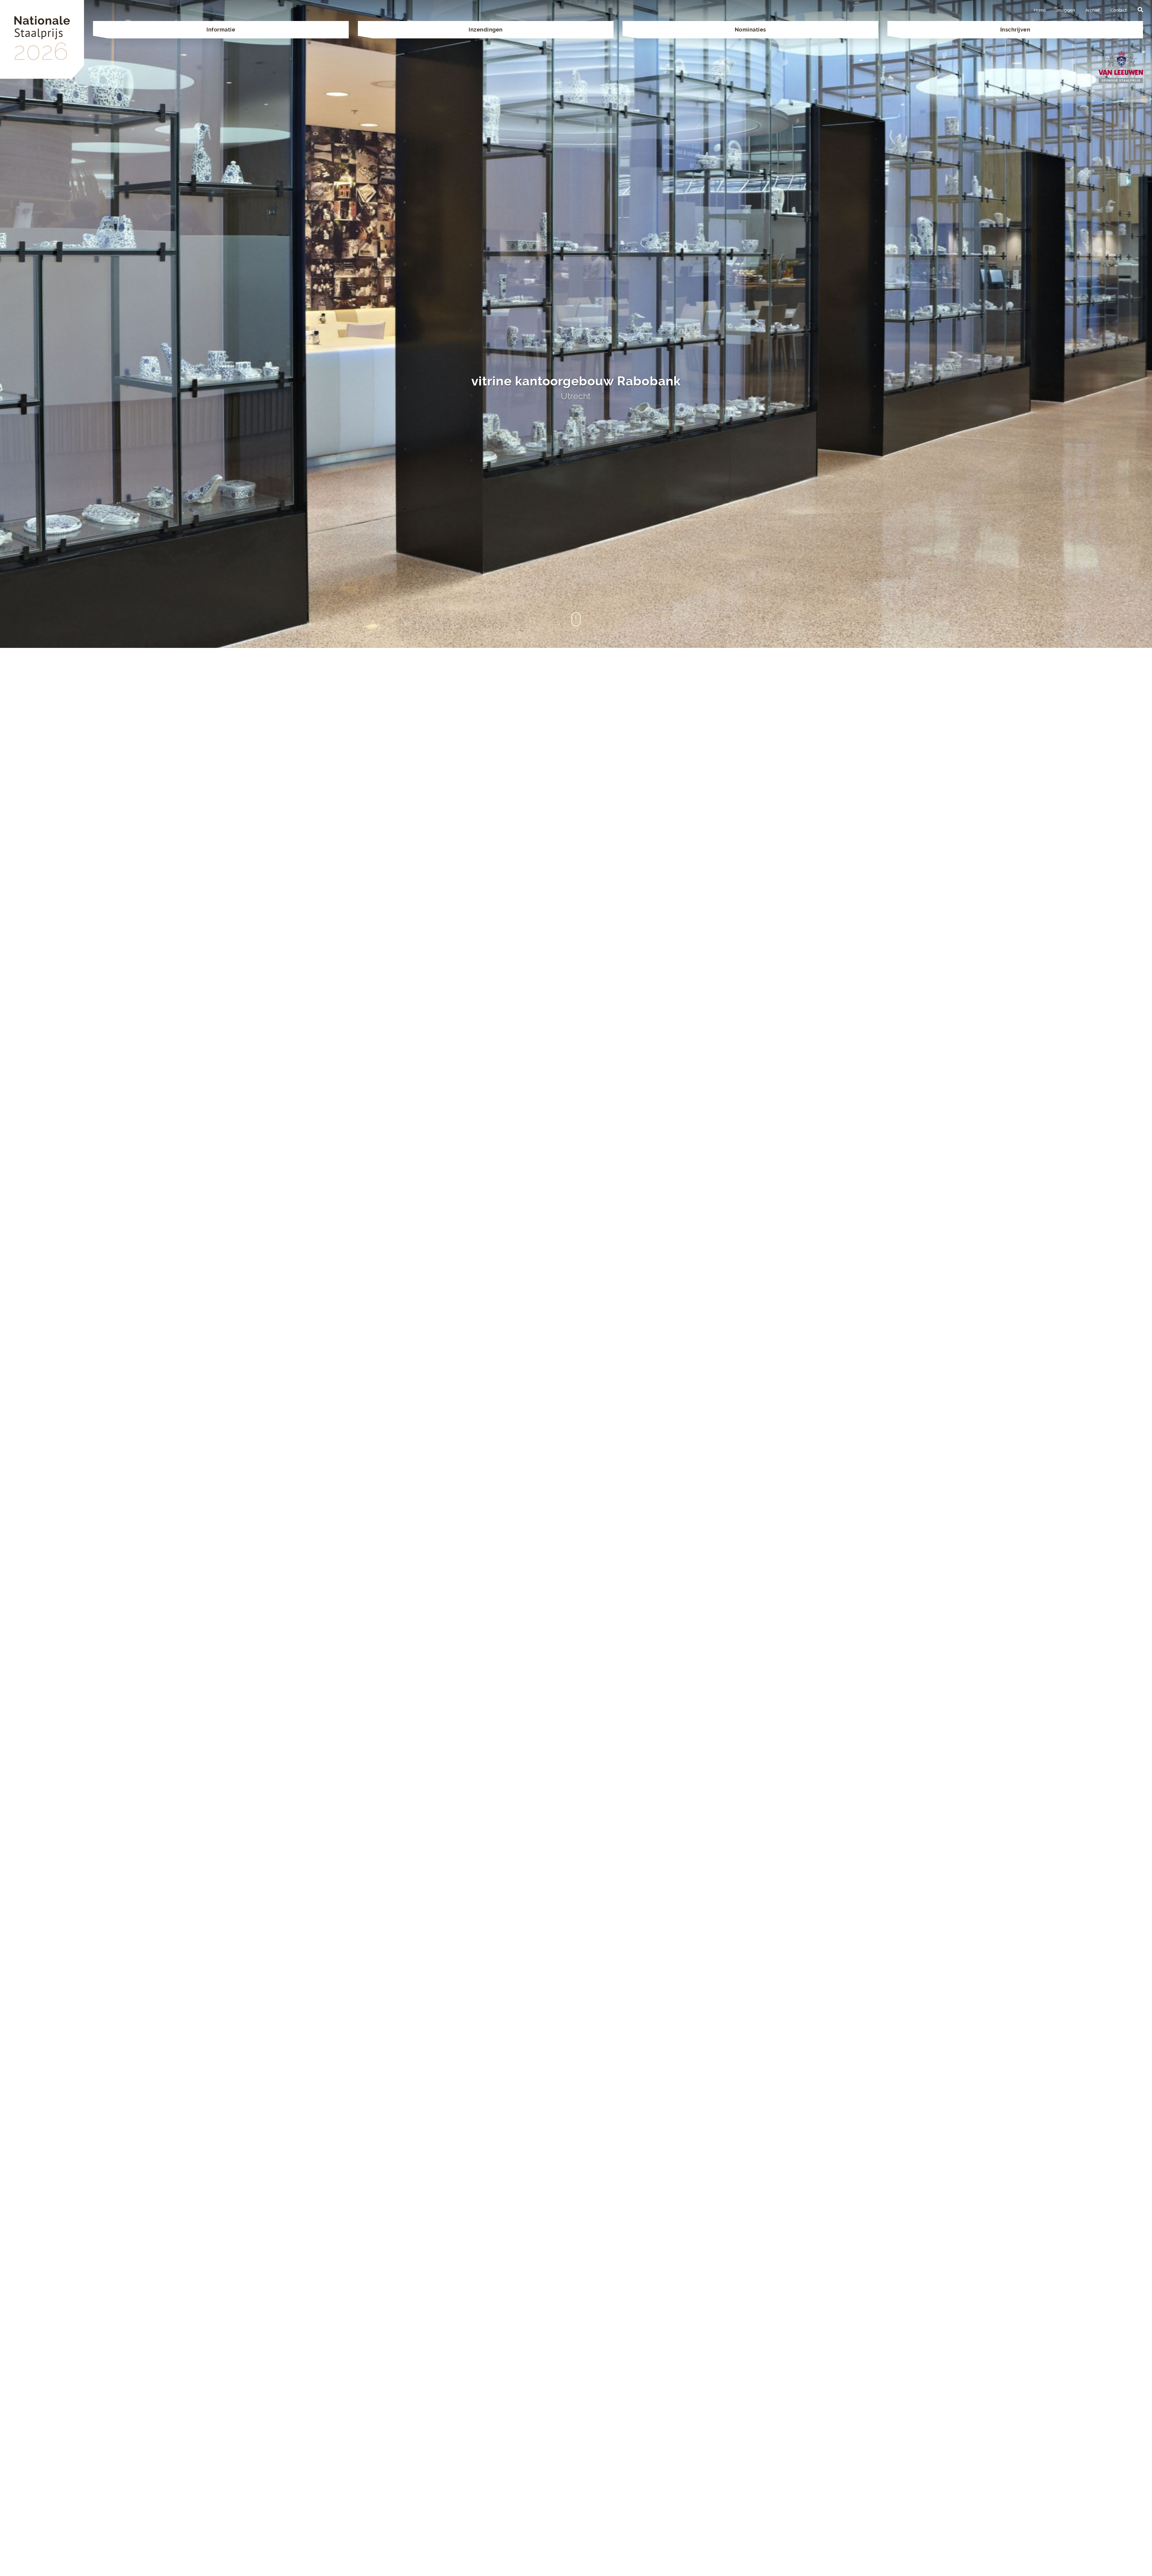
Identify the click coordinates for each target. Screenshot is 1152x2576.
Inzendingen (486, 30)
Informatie (221, 30)
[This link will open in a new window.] (1121, 66)
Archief (1093, 10)
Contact (1119, 10)
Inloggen (1066, 10)
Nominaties (750, 30)
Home (1040, 10)
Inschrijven (1015, 30)
